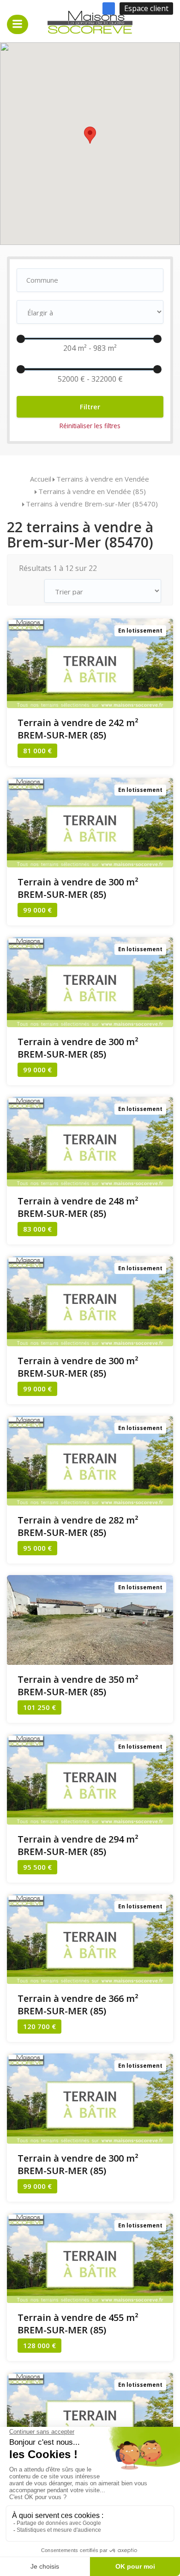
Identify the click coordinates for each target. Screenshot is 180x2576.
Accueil (41, 479)
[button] (90, 135)
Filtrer (90, 407)
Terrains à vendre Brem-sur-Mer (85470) (92, 504)
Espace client (146, 8)
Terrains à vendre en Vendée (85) (92, 491)
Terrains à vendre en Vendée (103, 479)
